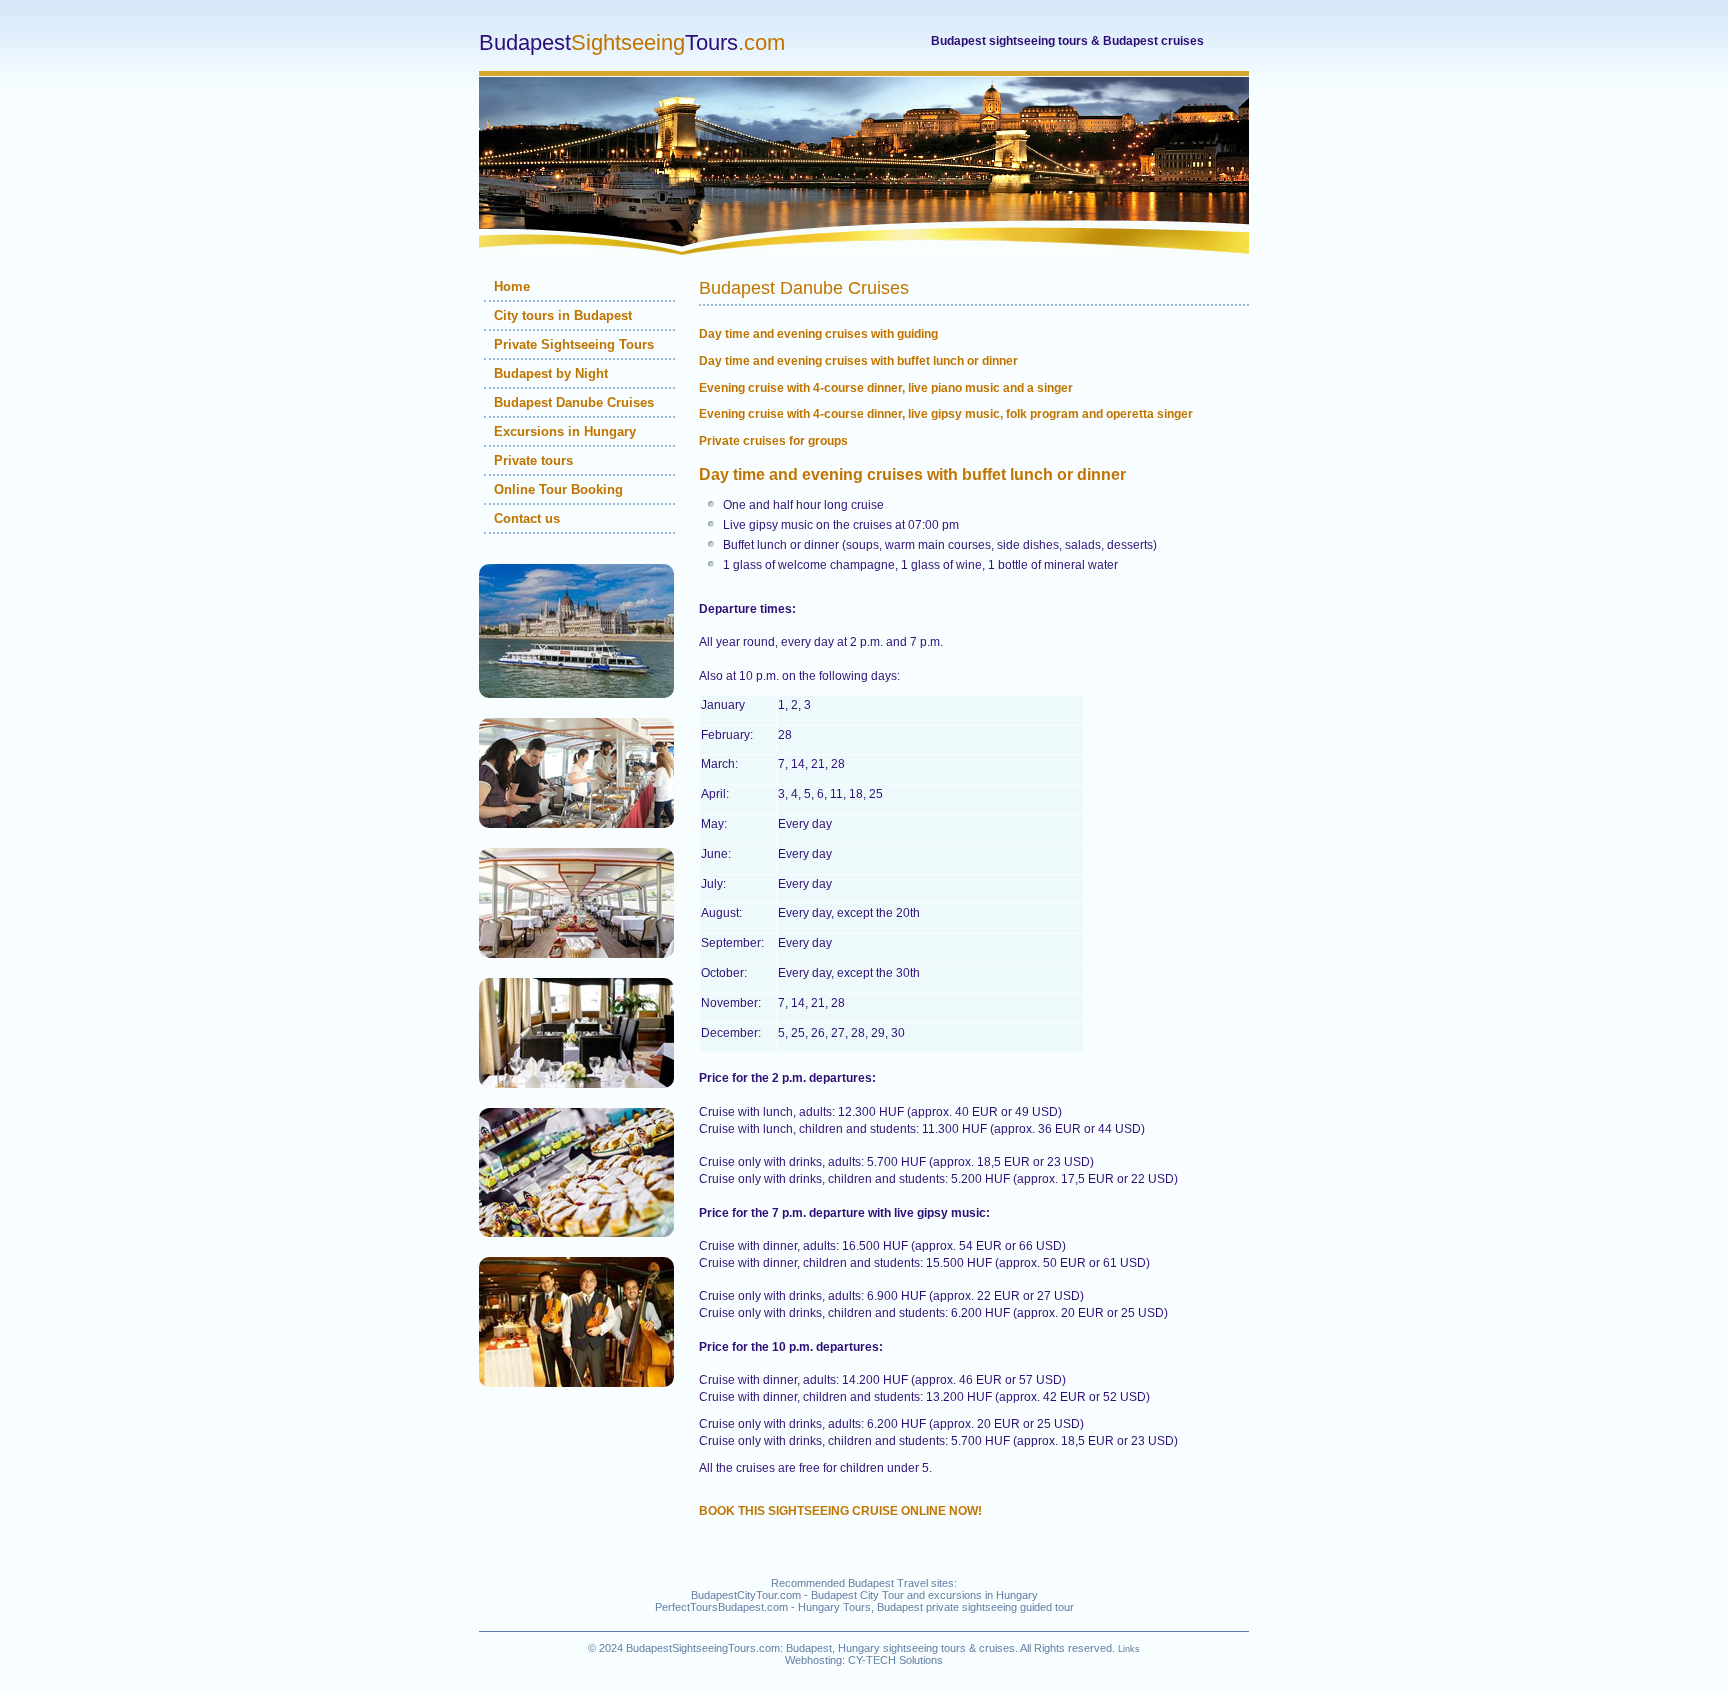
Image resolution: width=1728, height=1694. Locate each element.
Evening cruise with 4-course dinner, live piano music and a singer (886, 388)
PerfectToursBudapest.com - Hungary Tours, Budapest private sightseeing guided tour (864, 1607)
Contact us (527, 518)
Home (512, 286)
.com (632, 42)
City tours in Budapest (563, 315)
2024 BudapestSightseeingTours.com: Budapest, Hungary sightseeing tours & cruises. (808, 1648)
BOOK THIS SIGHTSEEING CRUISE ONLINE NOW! (840, 1511)
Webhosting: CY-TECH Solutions (864, 1660)
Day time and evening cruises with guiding (818, 334)
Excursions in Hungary (565, 431)
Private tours (533, 460)
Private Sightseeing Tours (574, 344)
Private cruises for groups (773, 441)
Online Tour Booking (558, 489)
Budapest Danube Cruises (574, 402)
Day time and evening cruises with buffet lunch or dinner (858, 361)
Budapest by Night (551, 373)
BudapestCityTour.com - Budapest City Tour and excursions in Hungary (864, 1595)
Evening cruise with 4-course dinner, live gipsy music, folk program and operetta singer (946, 414)
